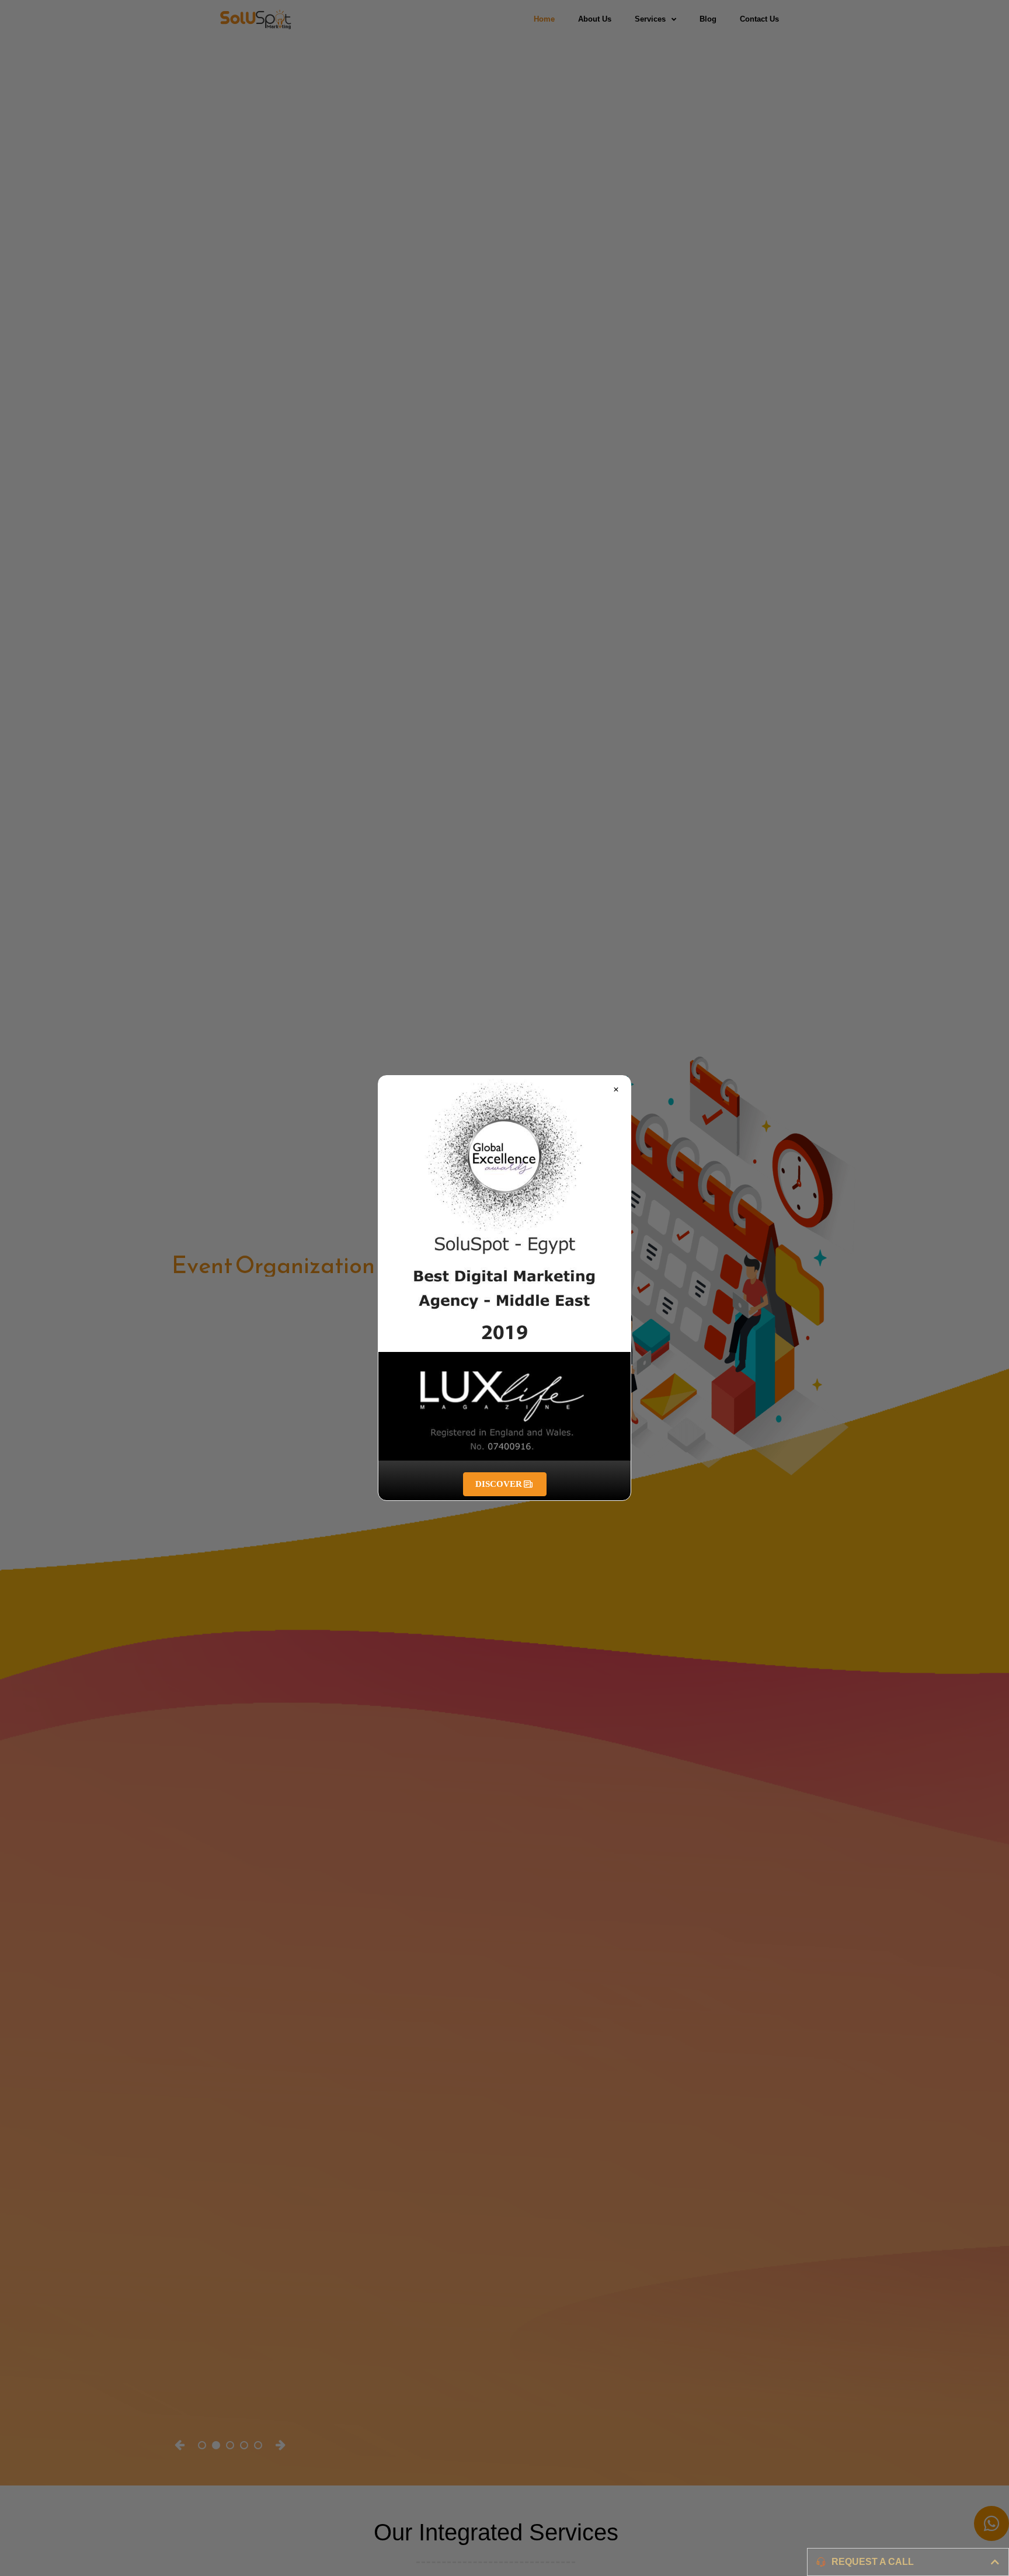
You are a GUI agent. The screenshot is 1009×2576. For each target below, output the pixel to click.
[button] (616, 1090)
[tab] (908, 2562)
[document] (505, 1288)
